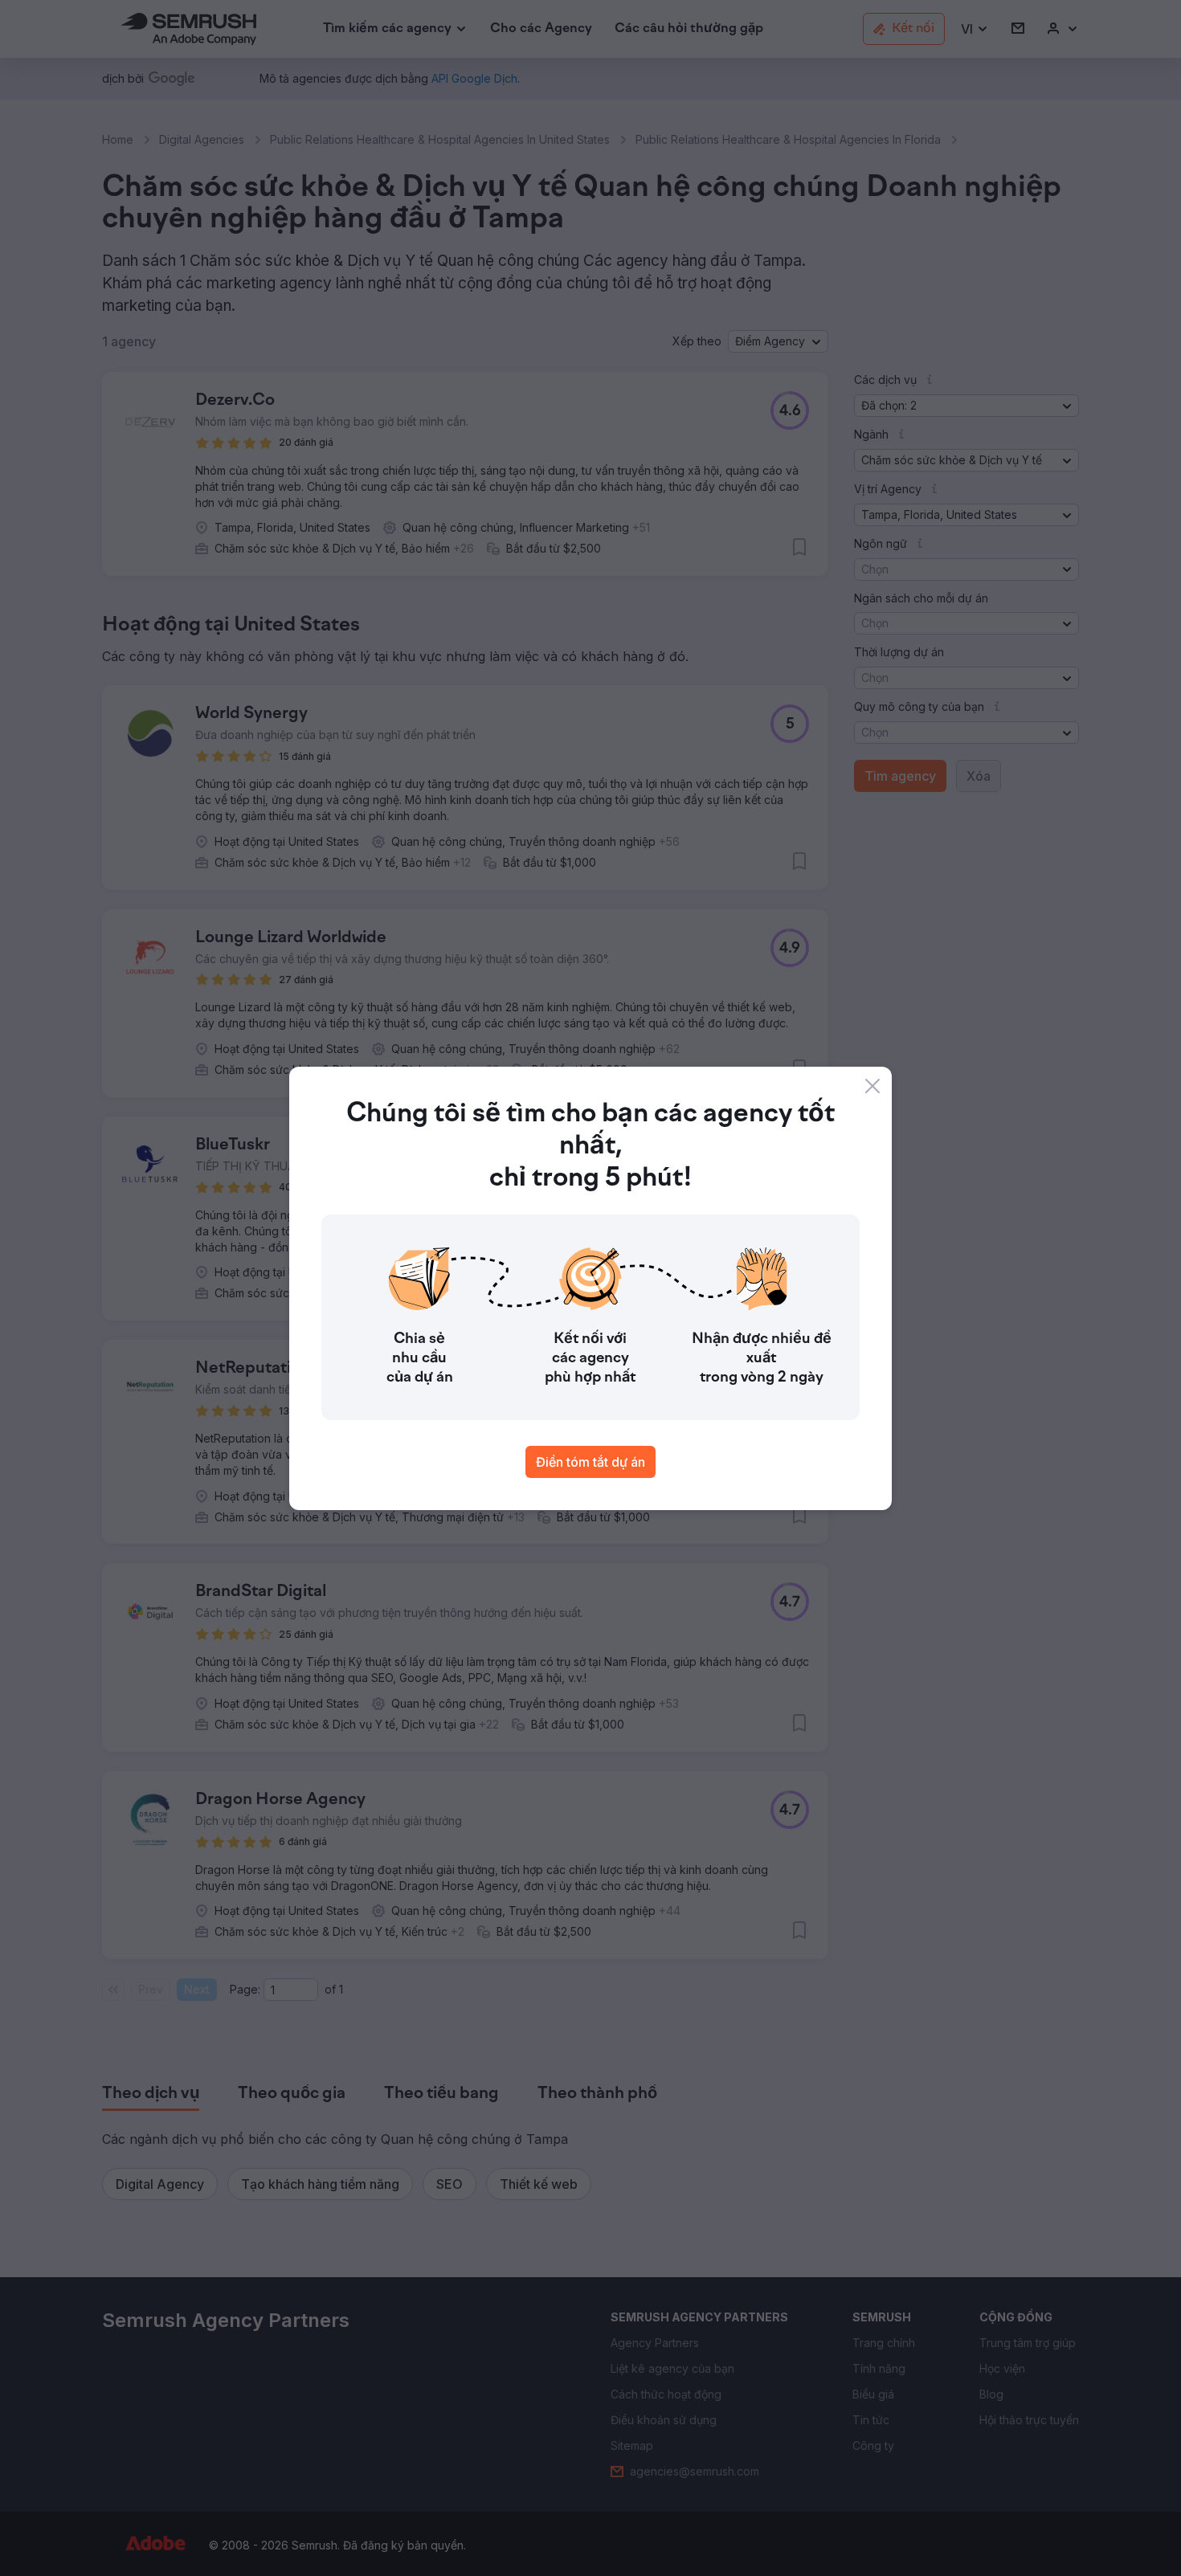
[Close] (872, 1086)
